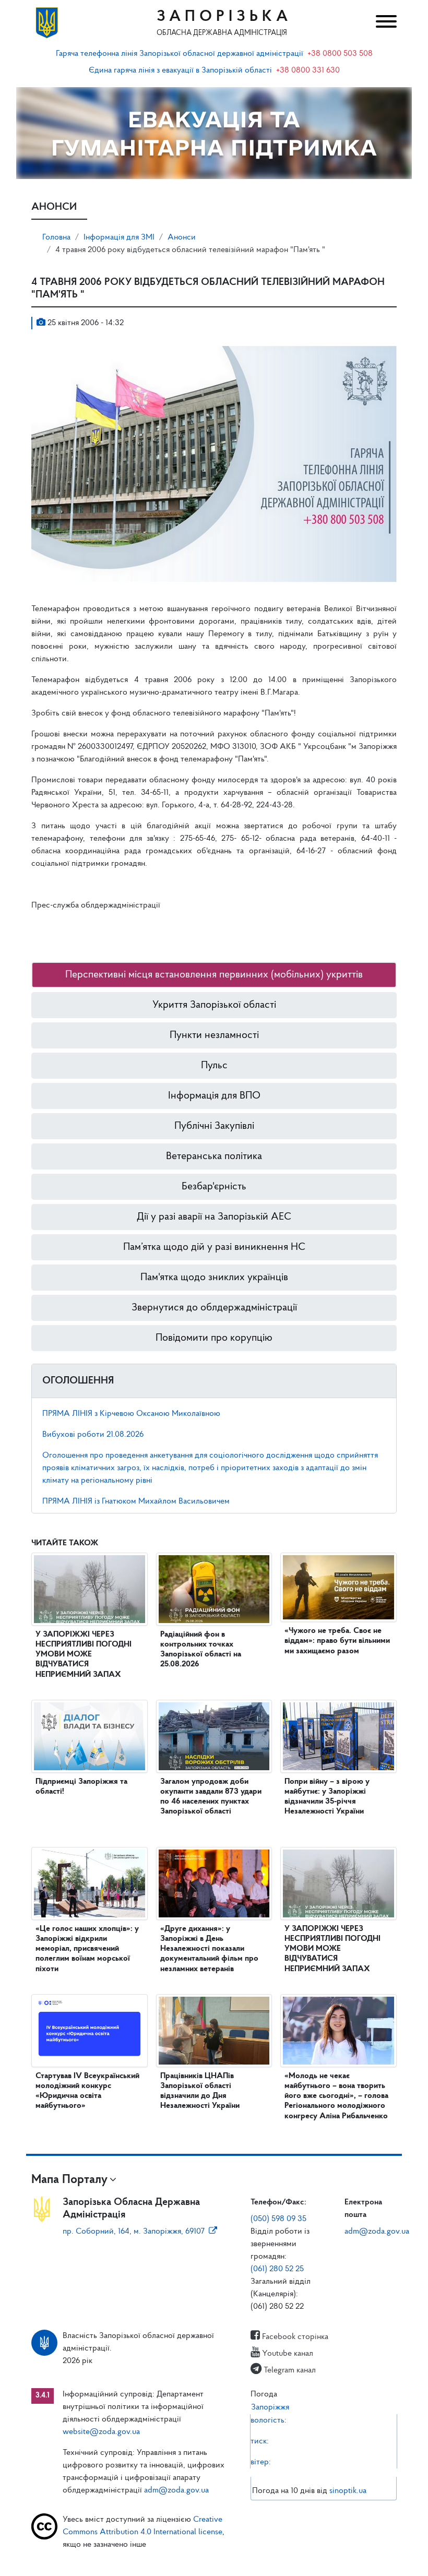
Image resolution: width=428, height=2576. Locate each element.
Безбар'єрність (214, 1187)
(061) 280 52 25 (277, 2269)
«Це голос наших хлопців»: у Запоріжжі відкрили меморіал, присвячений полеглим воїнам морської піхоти (87, 1949)
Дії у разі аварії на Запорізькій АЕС (214, 1217)
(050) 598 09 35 (278, 2219)
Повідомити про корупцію (214, 1338)
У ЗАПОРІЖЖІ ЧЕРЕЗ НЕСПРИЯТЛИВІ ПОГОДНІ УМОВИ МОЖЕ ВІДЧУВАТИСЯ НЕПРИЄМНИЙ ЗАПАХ (84, 1655)
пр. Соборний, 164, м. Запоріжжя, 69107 (134, 2232)
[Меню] (383, 23)
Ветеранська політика (214, 1156)
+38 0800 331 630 (308, 70)
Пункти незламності (214, 1035)
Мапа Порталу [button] (69, 2180)
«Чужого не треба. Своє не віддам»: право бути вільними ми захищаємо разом (337, 1641)
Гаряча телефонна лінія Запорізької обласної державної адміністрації (180, 54)
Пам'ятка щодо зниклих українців (214, 1278)
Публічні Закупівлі (214, 1126)
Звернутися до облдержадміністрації (214, 1308)
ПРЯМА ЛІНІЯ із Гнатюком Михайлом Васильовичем (136, 1501)
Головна (56, 237)
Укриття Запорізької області (214, 1005)
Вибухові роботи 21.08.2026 (93, 1435)
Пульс (214, 1066)
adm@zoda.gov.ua (377, 2232)
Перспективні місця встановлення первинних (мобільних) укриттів (214, 975)
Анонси (182, 237)
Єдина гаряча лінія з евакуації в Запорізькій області (180, 70)
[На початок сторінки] (214, 2558)
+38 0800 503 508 (340, 54)
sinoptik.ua (348, 2491)
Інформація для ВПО (214, 1096)
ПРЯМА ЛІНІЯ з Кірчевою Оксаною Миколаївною (131, 1414)
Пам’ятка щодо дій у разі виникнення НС (214, 1247)
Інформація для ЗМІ (119, 237)
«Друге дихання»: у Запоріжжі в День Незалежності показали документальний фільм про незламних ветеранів (209, 1949)
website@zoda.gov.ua (101, 2432)
